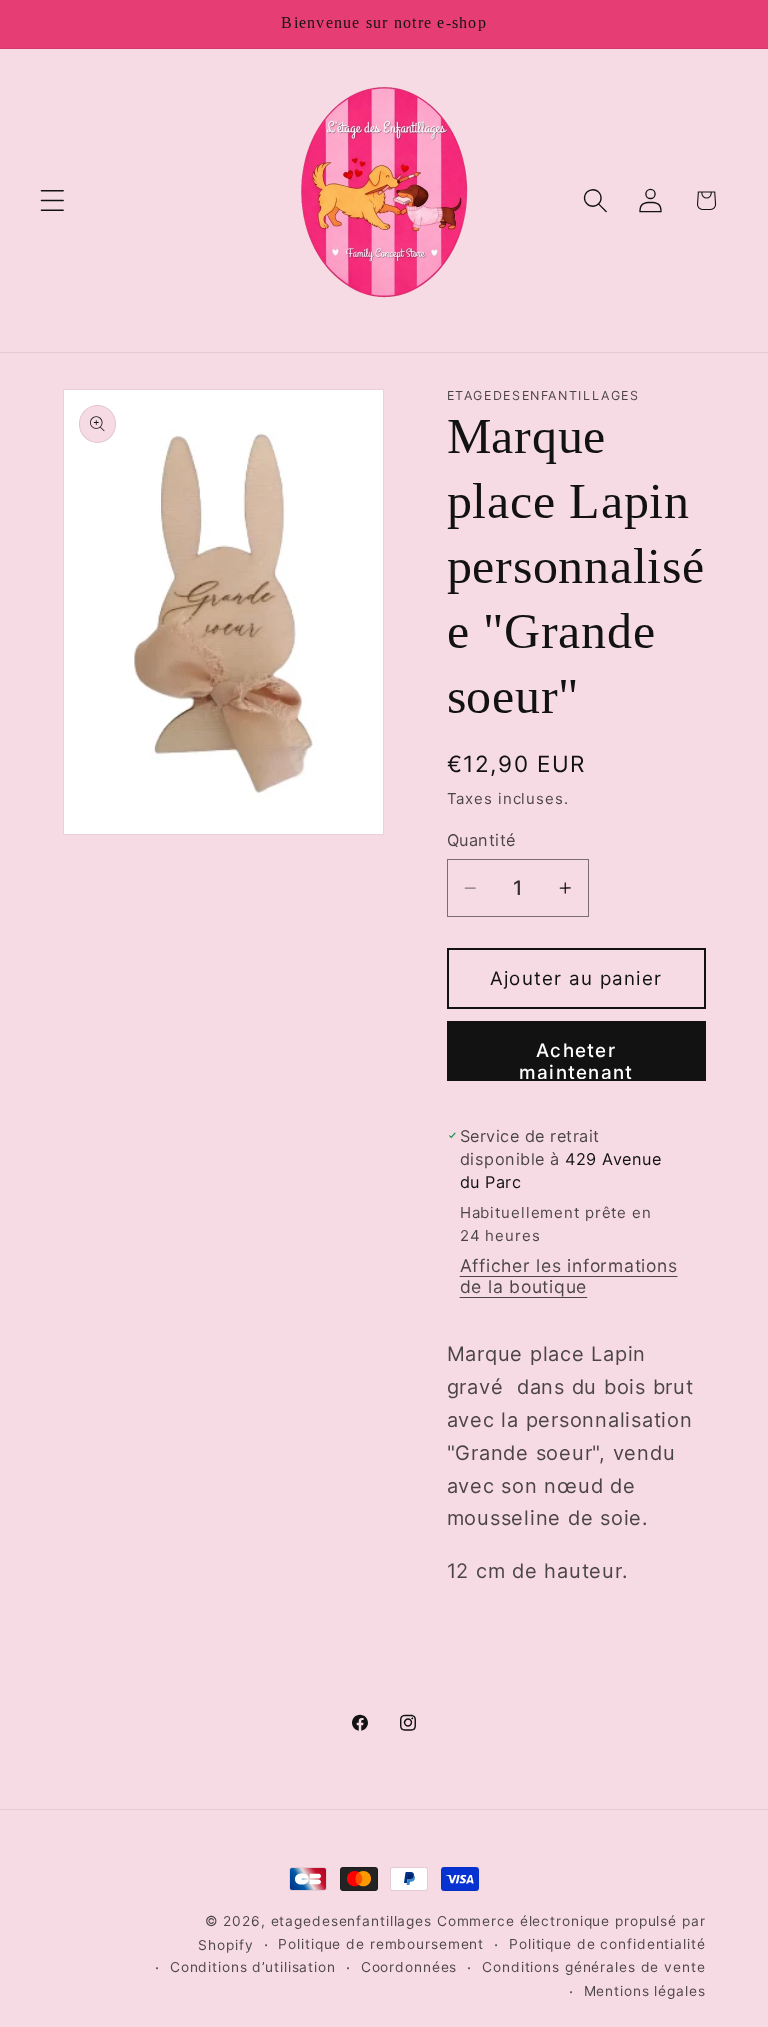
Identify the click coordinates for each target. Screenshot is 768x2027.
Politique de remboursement (381, 1944)
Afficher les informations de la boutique (569, 1276)
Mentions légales (645, 1991)
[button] (52, 200)
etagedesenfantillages (351, 1921)
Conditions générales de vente (593, 1967)
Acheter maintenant (576, 1060)
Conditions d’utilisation (253, 1967)
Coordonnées (409, 1967)
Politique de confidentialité (607, 1944)
